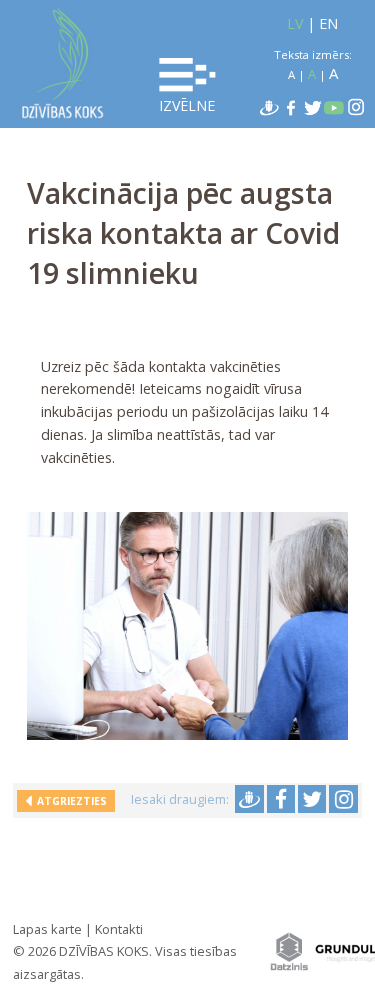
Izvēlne (187, 105)
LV (295, 23)
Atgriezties (69, 801)
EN (328, 23)
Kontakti (119, 929)
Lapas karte (47, 929)
